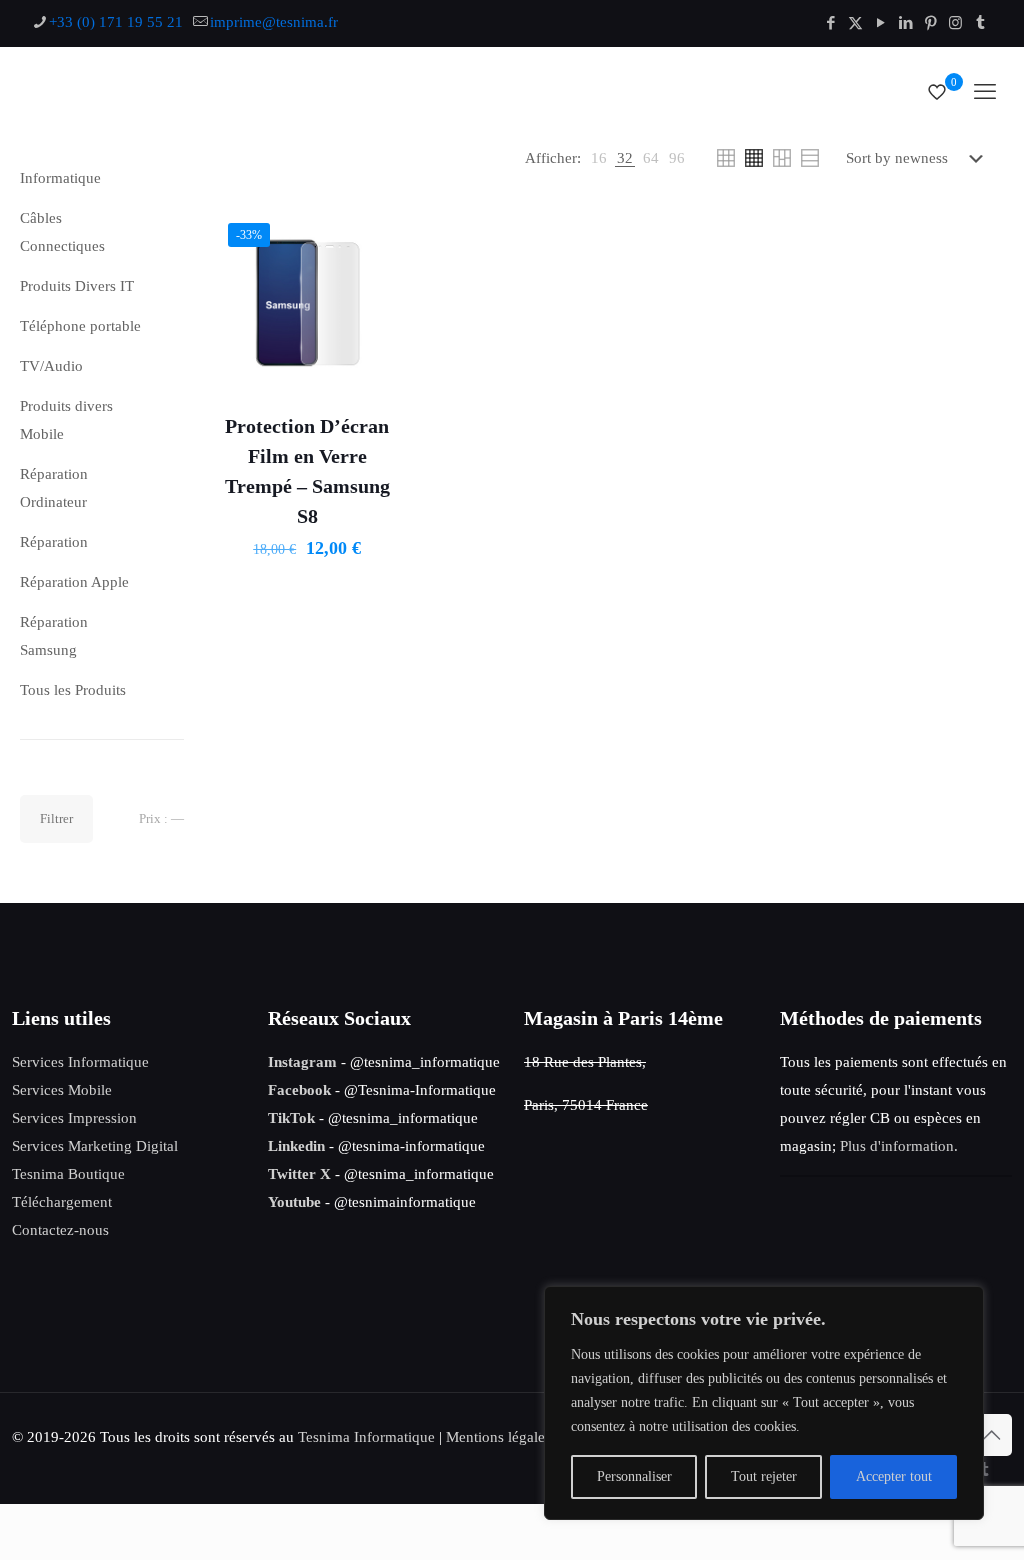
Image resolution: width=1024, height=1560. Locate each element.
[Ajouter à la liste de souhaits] (373, 279)
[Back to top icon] (991, 1435)
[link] (599, 158)
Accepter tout (894, 1476)
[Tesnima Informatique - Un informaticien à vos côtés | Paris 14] (262, 92)
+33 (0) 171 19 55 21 (116, 22)
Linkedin (296, 1146)
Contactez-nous (60, 1230)
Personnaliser (634, 1476)
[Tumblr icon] (980, 23)
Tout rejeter (764, 1476)
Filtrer (56, 818)
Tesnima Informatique (366, 1437)
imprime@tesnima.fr (274, 22)
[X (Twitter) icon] (855, 23)
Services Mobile (62, 1090)
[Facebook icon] (830, 23)
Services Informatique (80, 1062)
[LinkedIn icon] (905, 23)
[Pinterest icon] (930, 23)
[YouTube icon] (880, 23)
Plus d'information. (899, 1146)
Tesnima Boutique (68, 1174)
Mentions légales (498, 1437)
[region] (764, 1403)
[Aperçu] (373, 322)
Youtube (294, 1202)
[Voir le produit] (373, 236)
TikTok (291, 1118)
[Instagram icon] (955, 23)
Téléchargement (62, 1202)
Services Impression (74, 1118)
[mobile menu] (985, 92)
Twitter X (299, 1174)
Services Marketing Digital (95, 1146)
